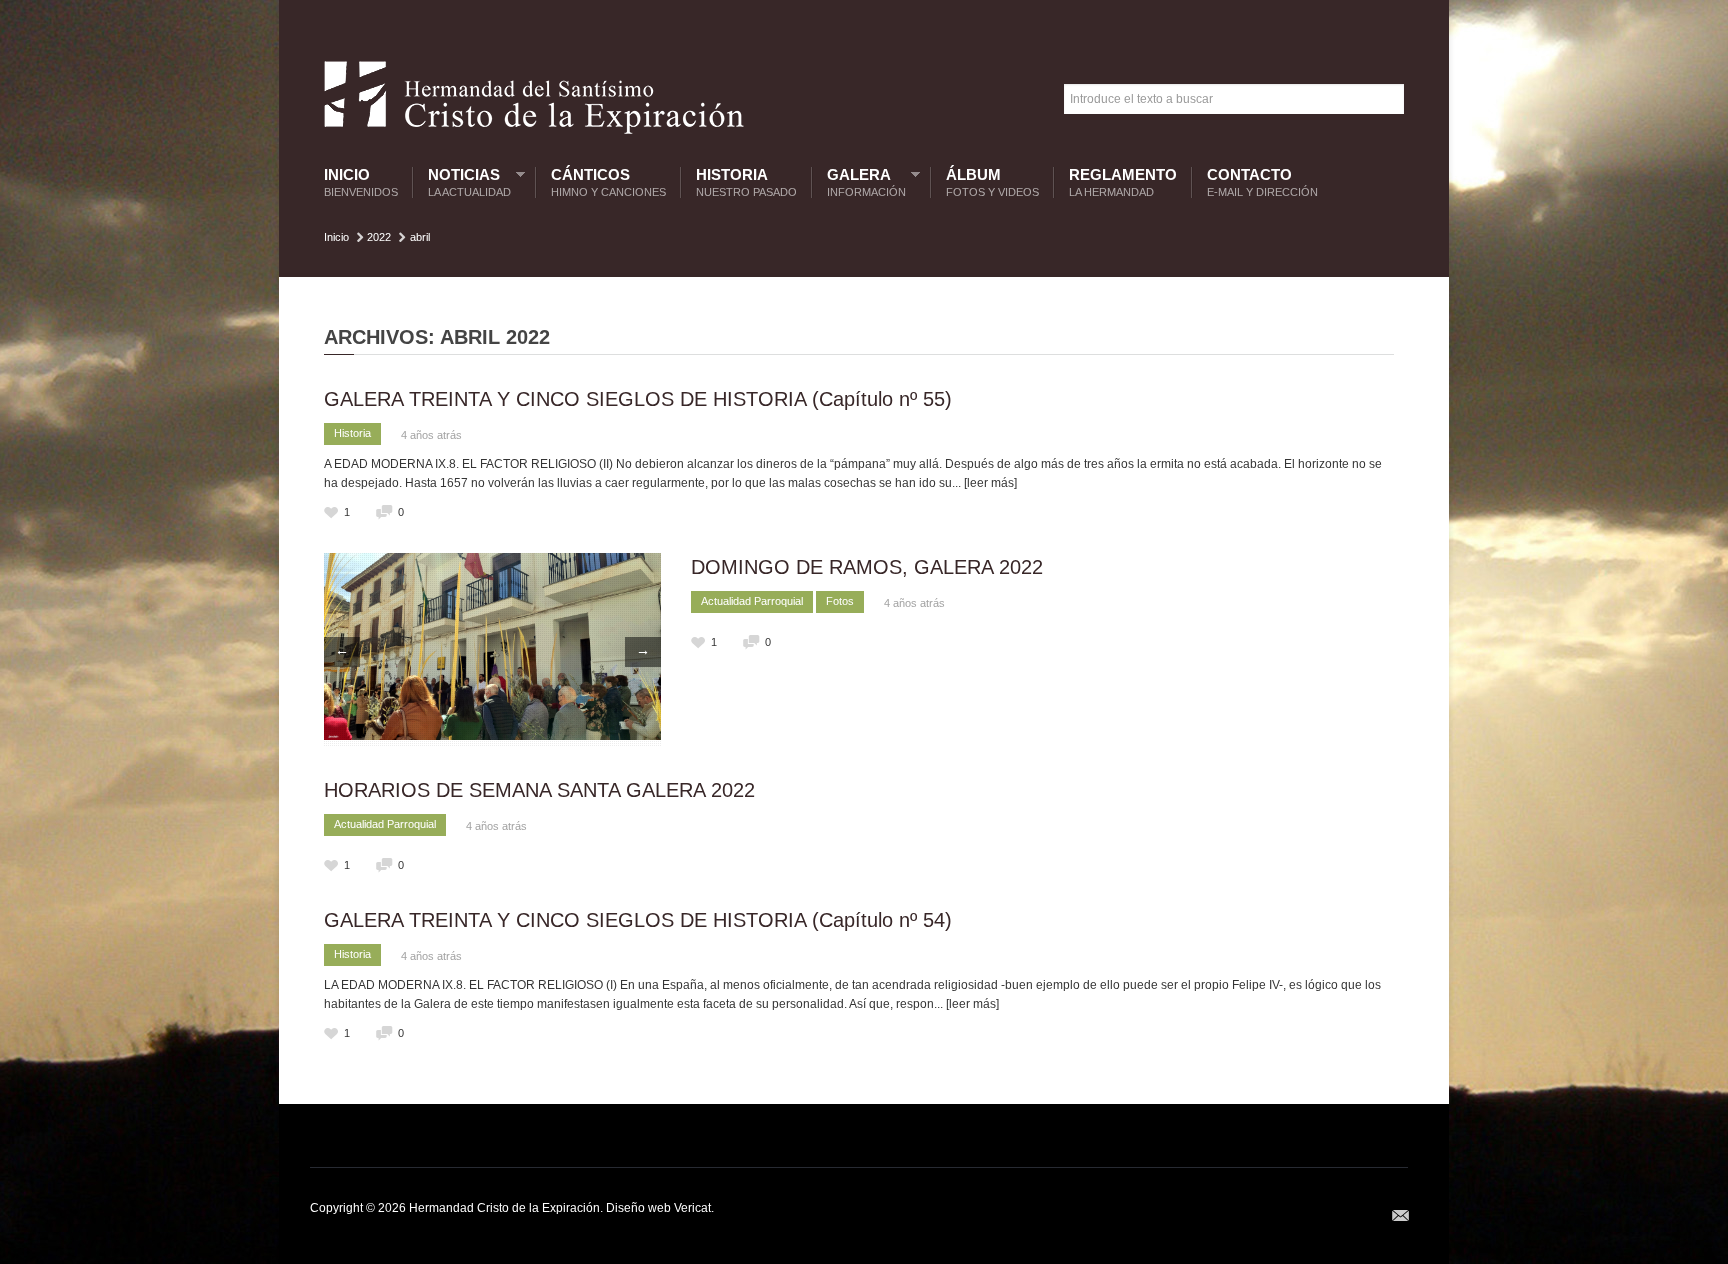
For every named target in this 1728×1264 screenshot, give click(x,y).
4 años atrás (431, 435)
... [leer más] (984, 483)
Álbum (992, 182)
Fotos (840, 601)
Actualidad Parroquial (752, 601)
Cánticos (608, 182)
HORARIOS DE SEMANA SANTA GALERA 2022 (539, 790)
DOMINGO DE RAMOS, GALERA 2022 (867, 567)
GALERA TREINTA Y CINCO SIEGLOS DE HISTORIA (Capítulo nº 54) (638, 920)
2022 (379, 237)
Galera (861, 182)
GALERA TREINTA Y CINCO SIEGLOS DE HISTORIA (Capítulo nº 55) (638, 399)
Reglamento (1123, 182)
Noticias (464, 182)
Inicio (361, 182)
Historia (746, 182)
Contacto (1262, 182)
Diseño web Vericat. (660, 1208)
